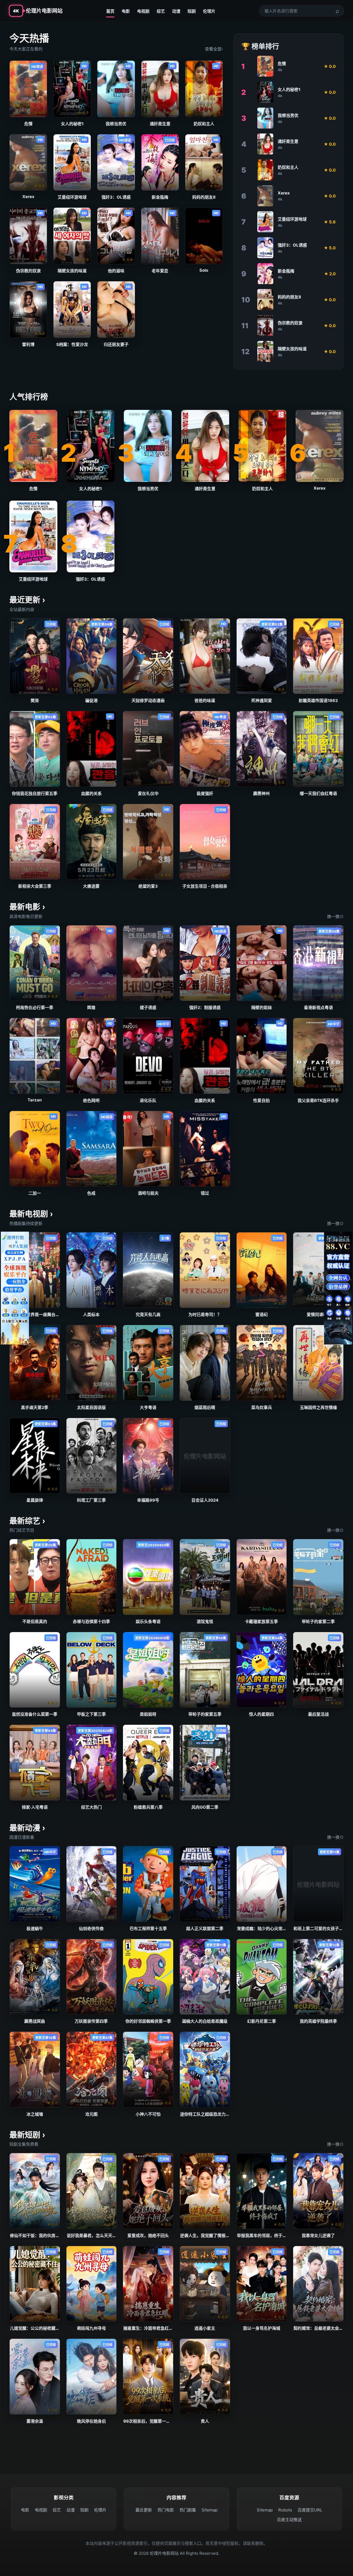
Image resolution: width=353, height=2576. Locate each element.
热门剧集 (188, 2510)
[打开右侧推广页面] (338, 1288)
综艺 (161, 11)
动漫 (176, 11)
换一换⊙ (335, 916)
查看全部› (214, 49)
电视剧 (143, 11)
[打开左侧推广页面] (15, 1288)
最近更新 (144, 2510)
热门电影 (166, 2510)
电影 (126, 11)
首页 (110, 11)
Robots (285, 2510)
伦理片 (209, 11)
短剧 (192, 11)
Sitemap (210, 2510)
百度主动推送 (289, 2520)
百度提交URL (310, 2510)
